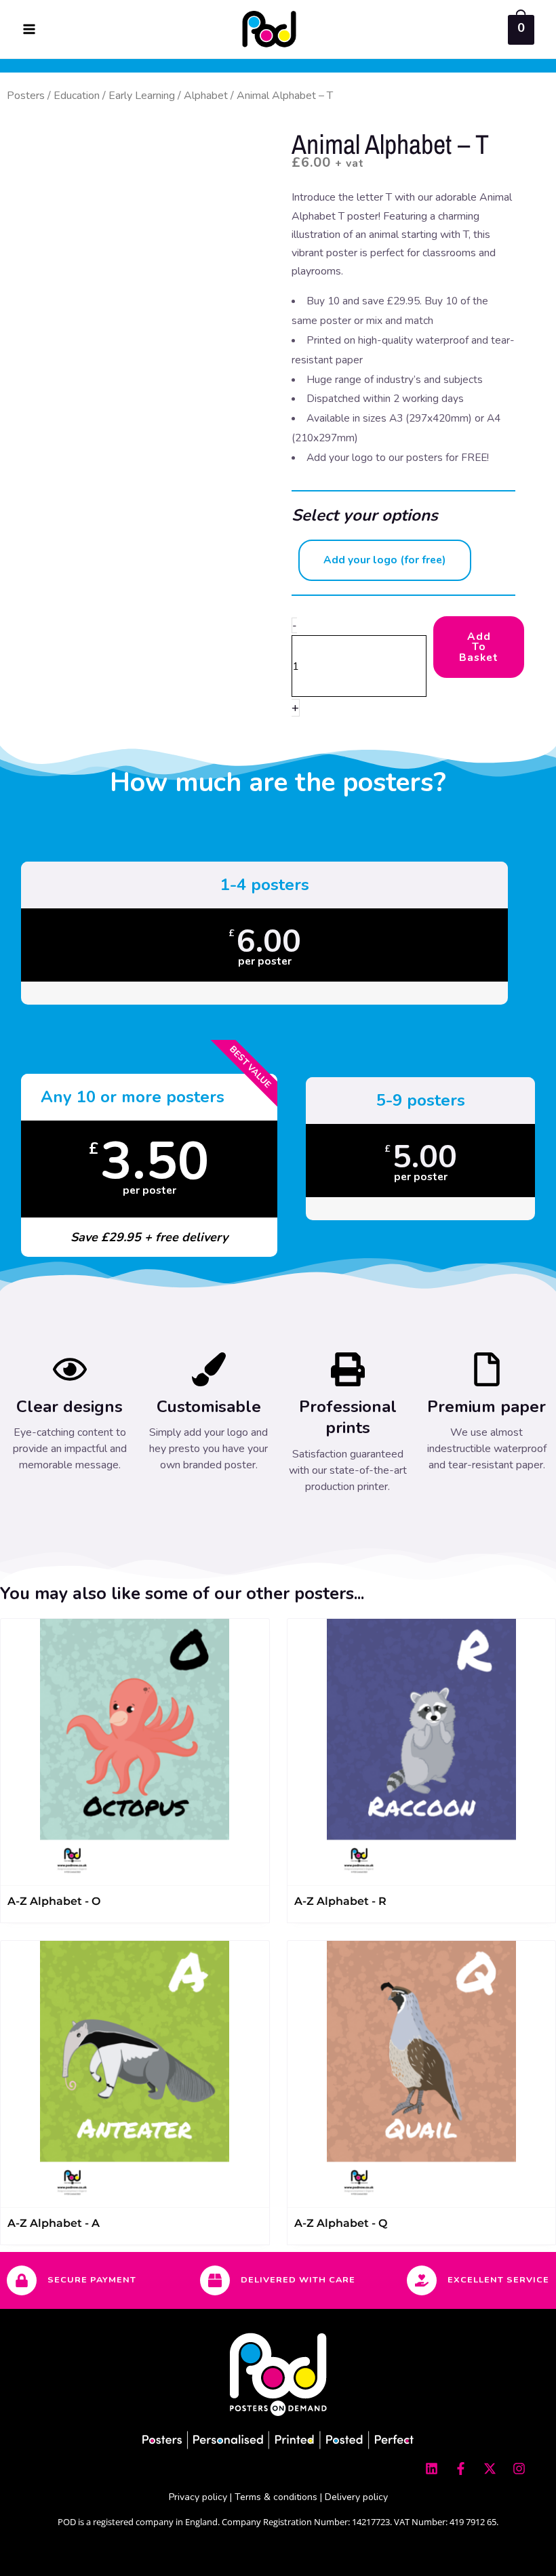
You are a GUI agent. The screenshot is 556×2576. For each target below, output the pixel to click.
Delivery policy (356, 2497)
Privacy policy (198, 2497)
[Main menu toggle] (29, 29)
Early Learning (142, 96)
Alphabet (206, 96)
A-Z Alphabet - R (340, 1901)
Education (77, 96)
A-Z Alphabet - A (54, 2223)
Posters (26, 96)
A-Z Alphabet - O (54, 1901)
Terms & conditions (276, 2497)
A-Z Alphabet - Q (341, 2223)
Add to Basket (479, 647)
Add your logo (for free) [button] (385, 560)
